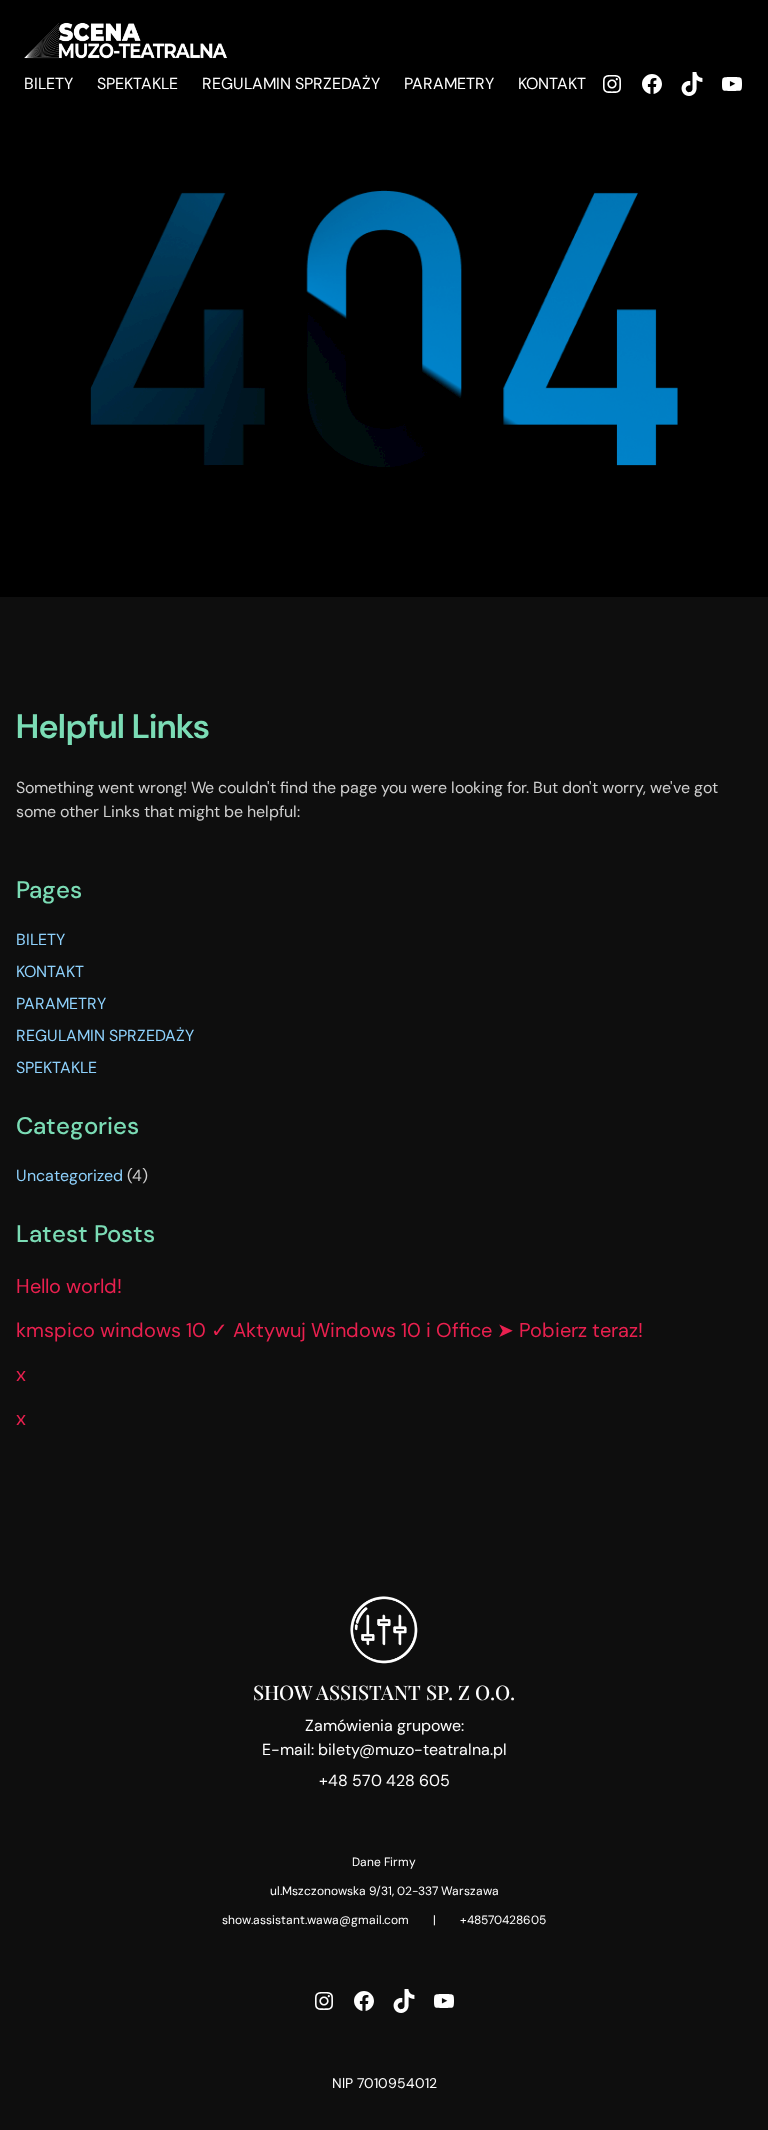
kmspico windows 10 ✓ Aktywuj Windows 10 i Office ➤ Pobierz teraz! (329, 1330)
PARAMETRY (61, 1003)
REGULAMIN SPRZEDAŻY (105, 1035)
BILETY (40, 939)
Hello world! (69, 1286)
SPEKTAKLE (56, 1067)
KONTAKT (50, 971)
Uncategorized (69, 1175)
